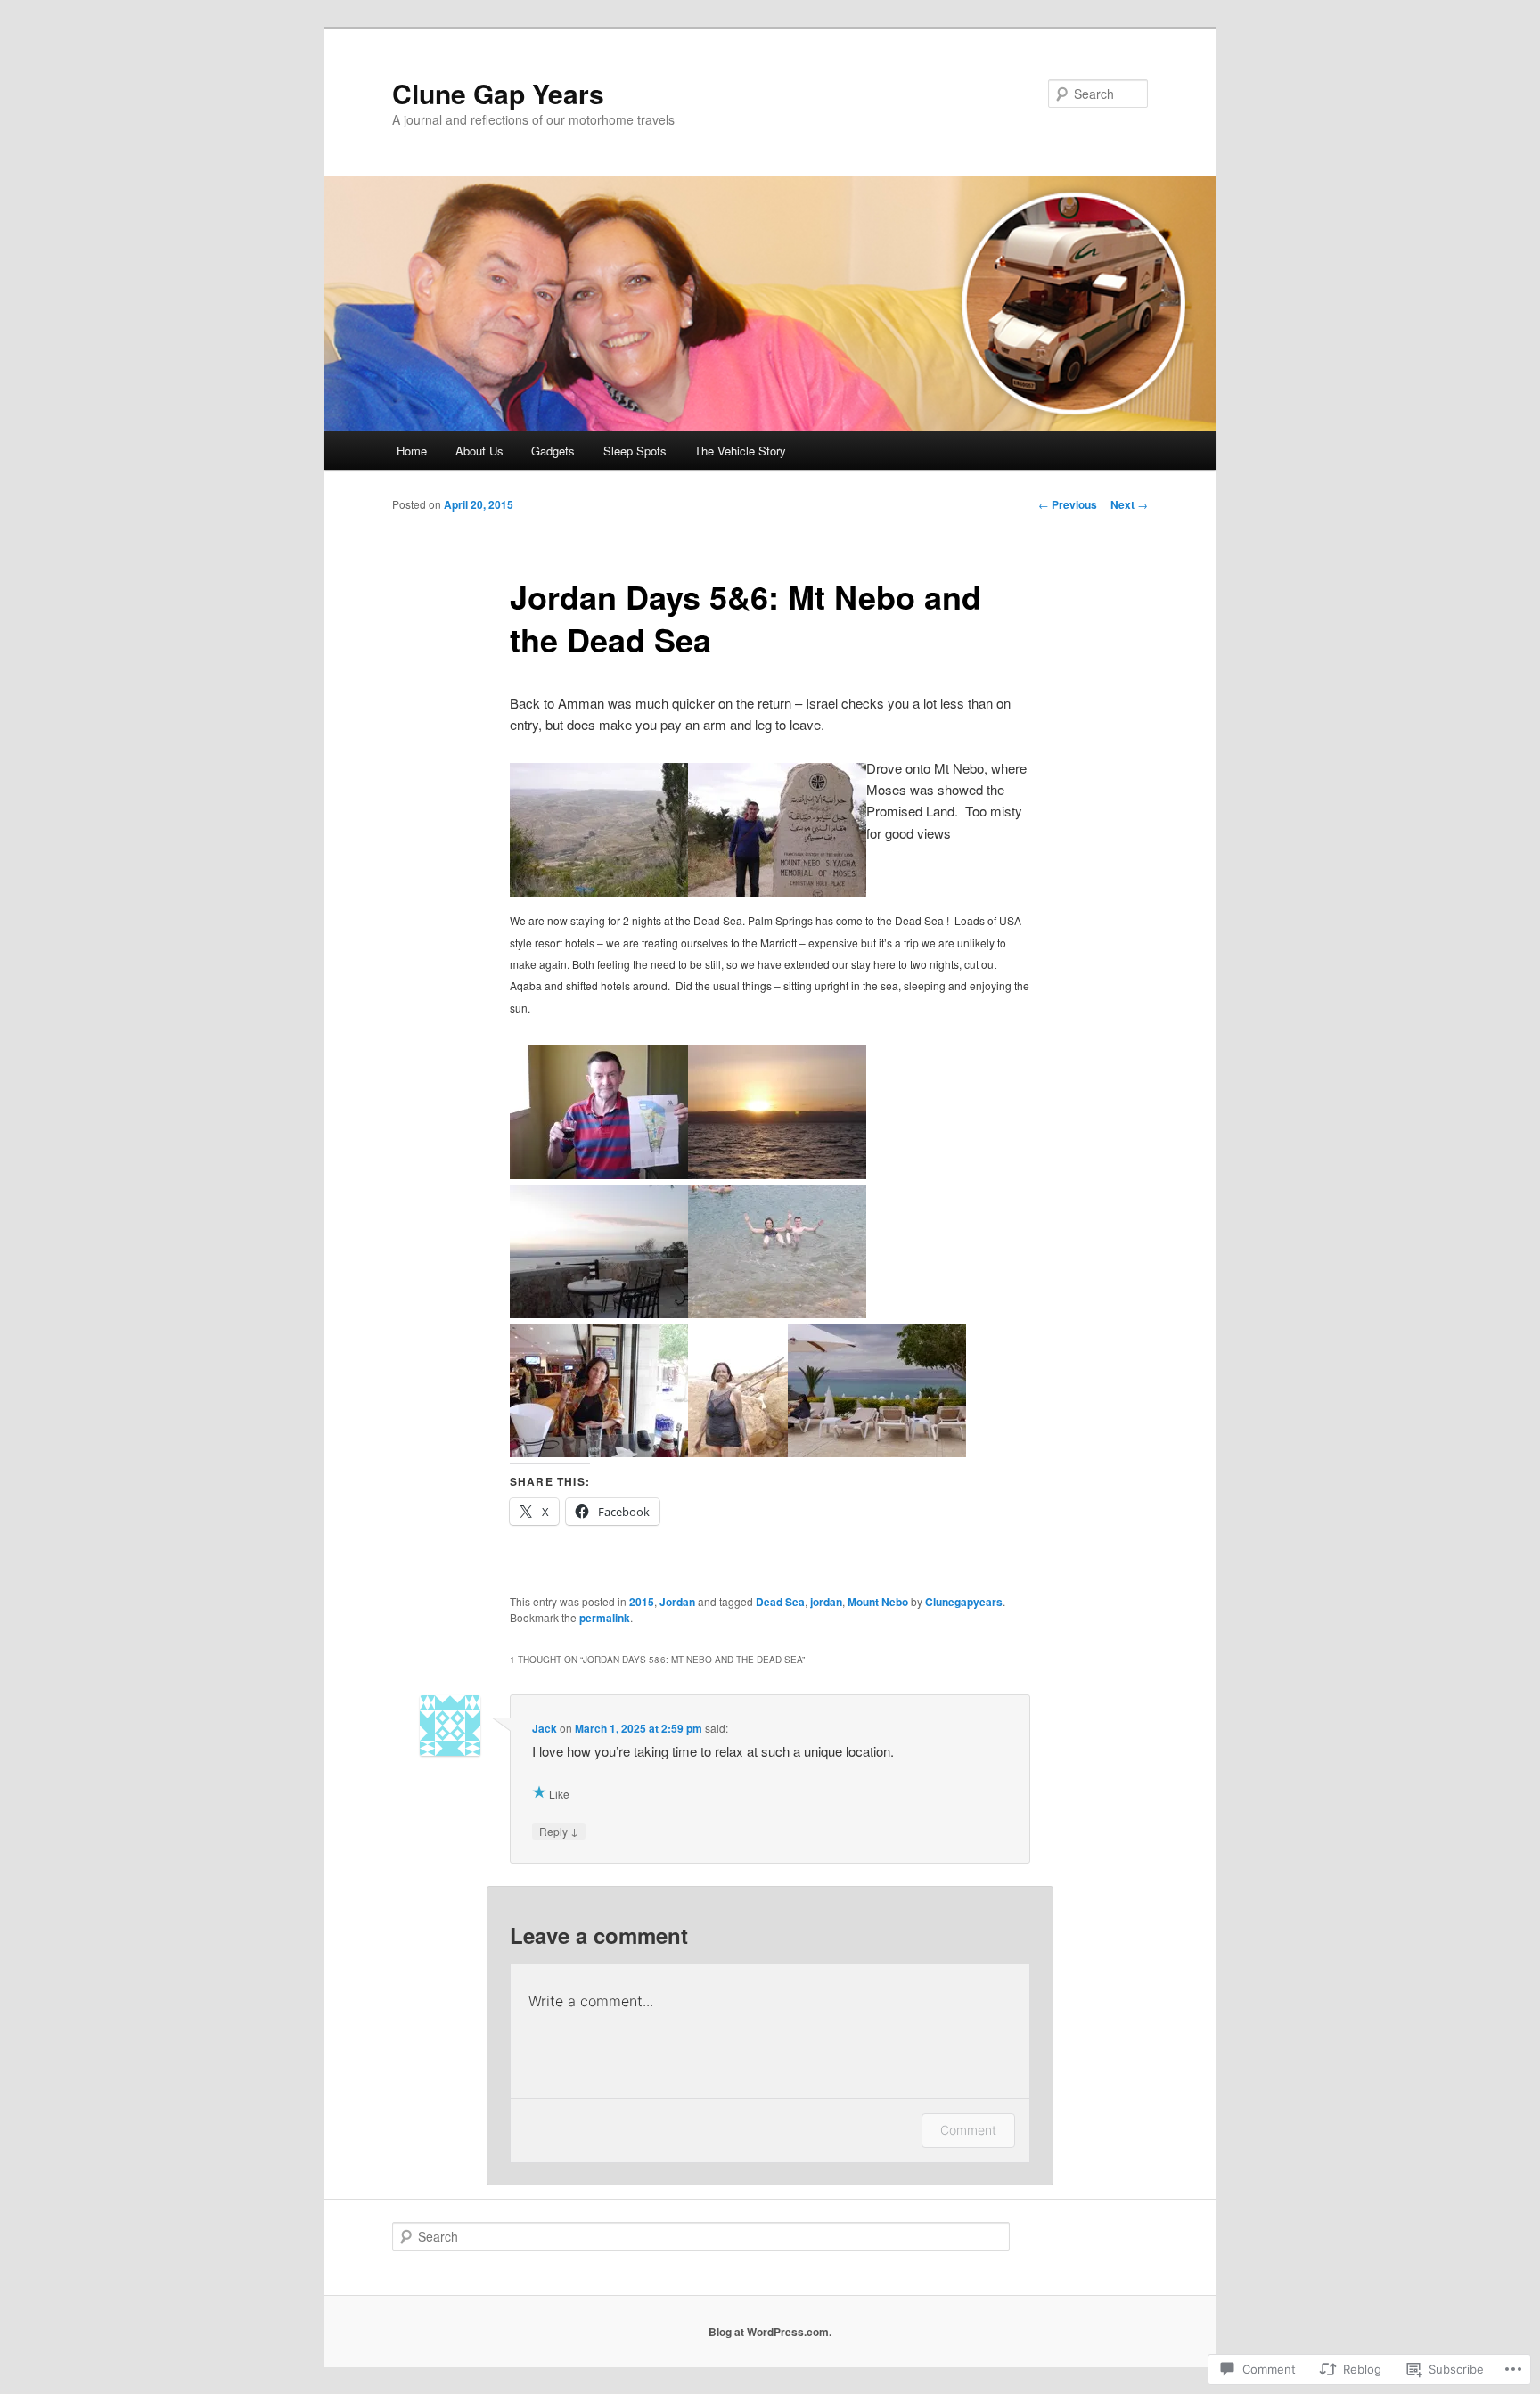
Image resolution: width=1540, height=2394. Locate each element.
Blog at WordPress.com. (770, 2332)
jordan (826, 1602)
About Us (479, 451)
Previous (1068, 504)
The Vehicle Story (740, 451)
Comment (968, 2130)
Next (1129, 504)
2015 (642, 1602)
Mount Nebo (878, 1602)
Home (412, 451)
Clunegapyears (964, 1602)
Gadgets (553, 451)
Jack (545, 1728)
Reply (559, 1831)
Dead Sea (780, 1602)
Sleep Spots (635, 451)
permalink (605, 1618)
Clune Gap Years (498, 93)
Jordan (677, 1602)
